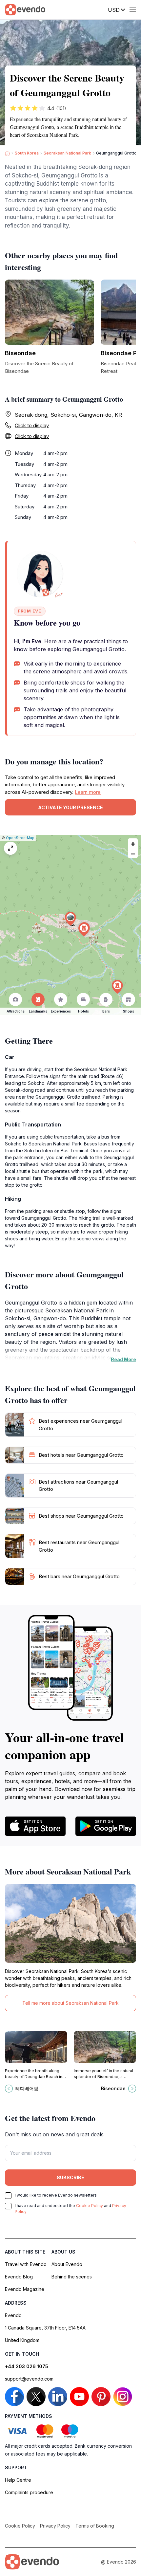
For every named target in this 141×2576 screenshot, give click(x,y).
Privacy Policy (55, 2526)
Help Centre (18, 2480)
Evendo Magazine (25, 2289)
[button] (70, 919)
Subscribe (70, 2177)
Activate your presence (70, 807)
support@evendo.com (29, 2379)
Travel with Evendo (26, 2264)
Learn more (88, 792)
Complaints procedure (29, 2492)
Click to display (32, 425)
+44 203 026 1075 (27, 2366)
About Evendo (67, 2264)
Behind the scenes (72, 2277)
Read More (123, 1359)
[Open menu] (133, 10)
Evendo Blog (19, 2277)
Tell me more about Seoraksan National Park (70, 2003)
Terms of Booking (95, 2526)
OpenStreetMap (20, 838)
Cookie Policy (90, 2206)
